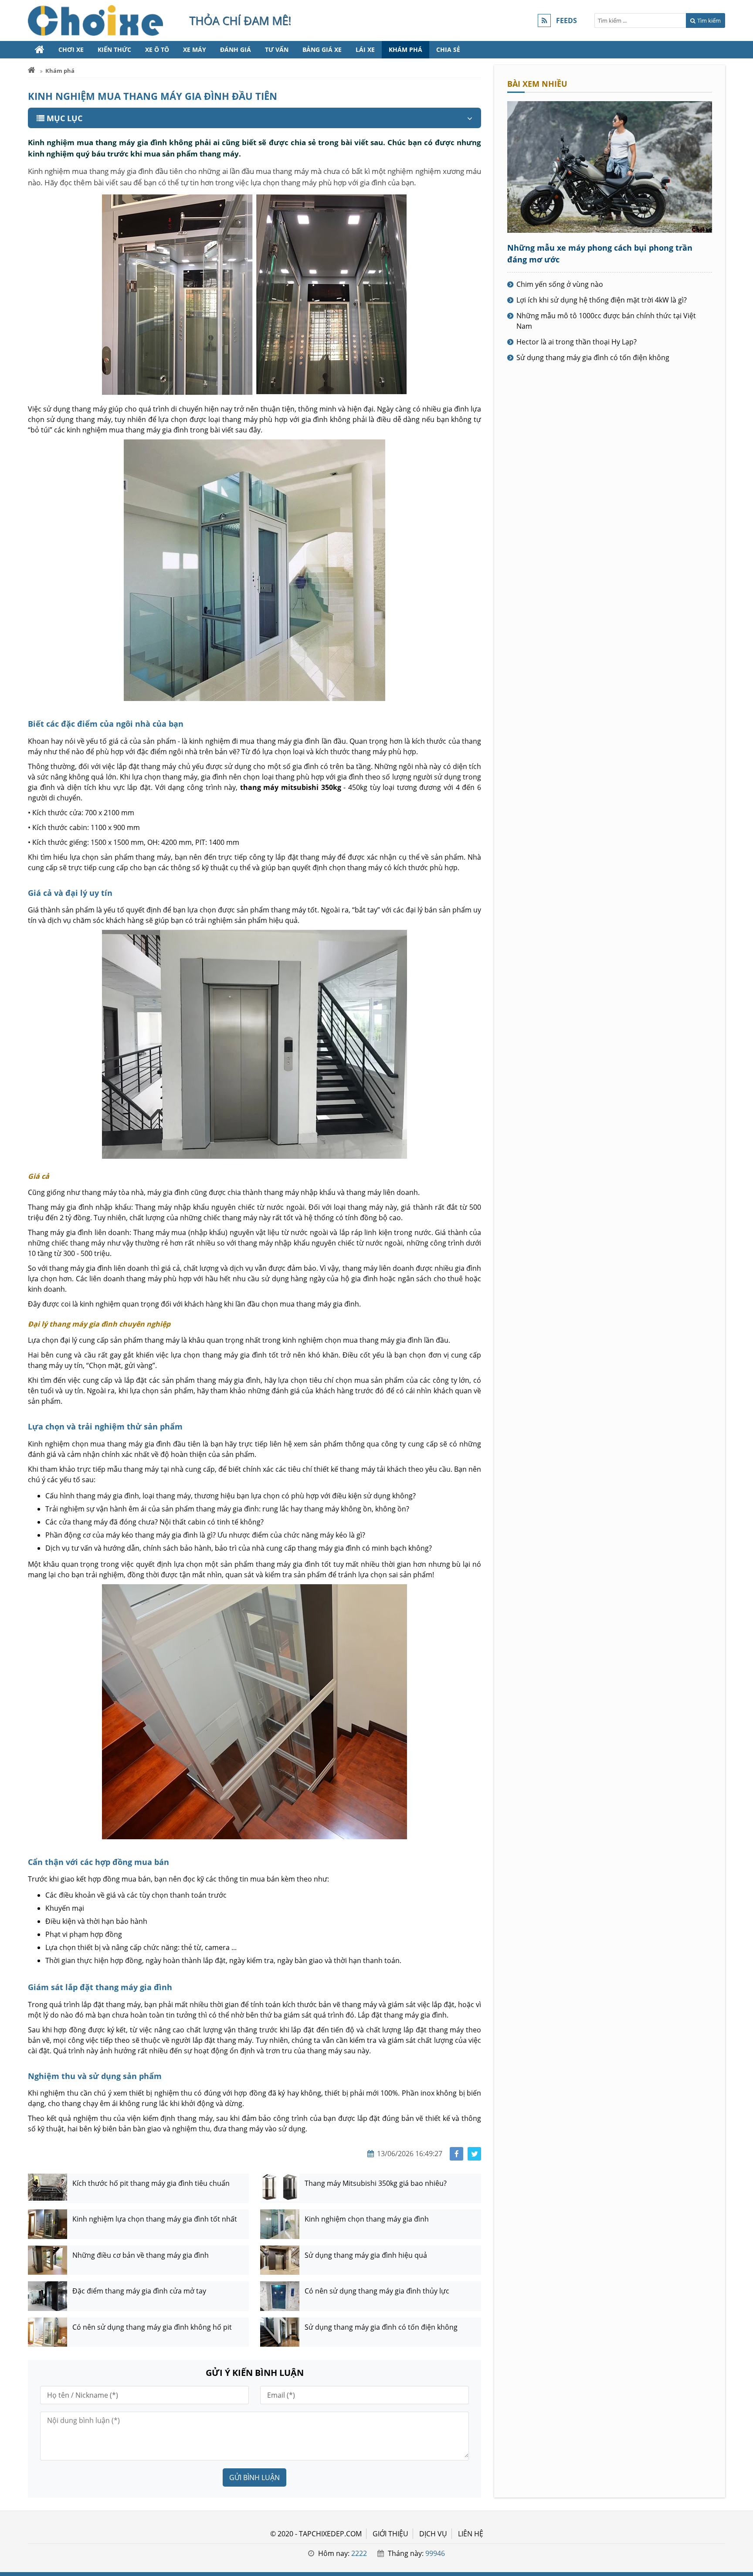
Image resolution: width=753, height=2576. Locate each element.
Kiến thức (114, 49)
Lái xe (365, 49)
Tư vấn (277, 49)
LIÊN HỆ (471, 2534)
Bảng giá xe (322, 49)
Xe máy (195, 49)
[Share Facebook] (456, 2154)
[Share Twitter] (474, 2154)
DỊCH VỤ (433, 2534)
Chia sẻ (448, 49)
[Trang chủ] (40, 50)
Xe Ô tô (157, 49)
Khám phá (405, 49)
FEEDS (566, 20)
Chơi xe (71, 49)
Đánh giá (236, 49)
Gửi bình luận (254, 2477)
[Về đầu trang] (741, 1032)
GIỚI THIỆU (390, 2534)
